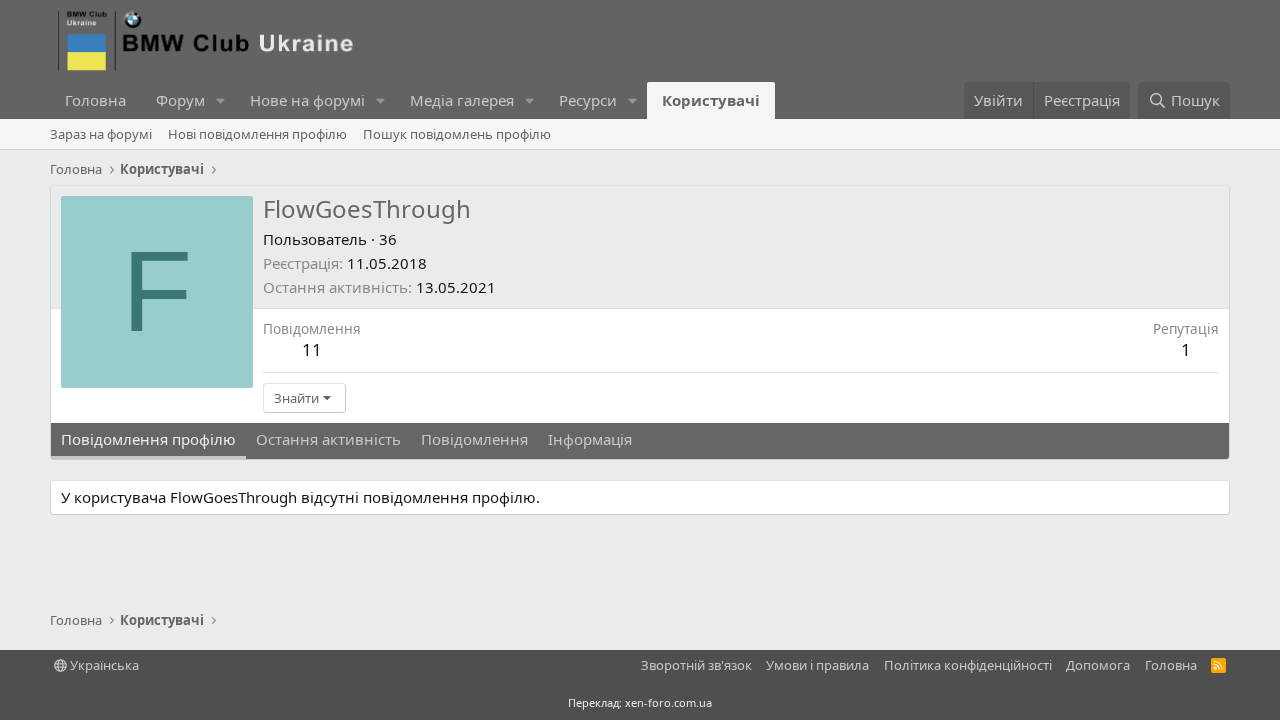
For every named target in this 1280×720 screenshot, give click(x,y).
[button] (221, 100)
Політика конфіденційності (968, 665)
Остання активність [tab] (328, 439)
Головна (95, 100)
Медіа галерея (462, 100)
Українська (103, 665)
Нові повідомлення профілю (257, 134)
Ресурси (588, 100)
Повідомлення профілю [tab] (148, 439)
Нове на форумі (307, 100)
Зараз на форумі (101, 134)
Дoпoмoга (1098, 665)
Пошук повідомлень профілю (457, 134)
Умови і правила (817, 665)
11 (312, 349)
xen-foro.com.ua (668, 702)
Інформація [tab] (590, 439)
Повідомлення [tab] (474, 439)
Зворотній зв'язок (696, 665)
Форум (180, 100)
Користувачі (711, 100)
